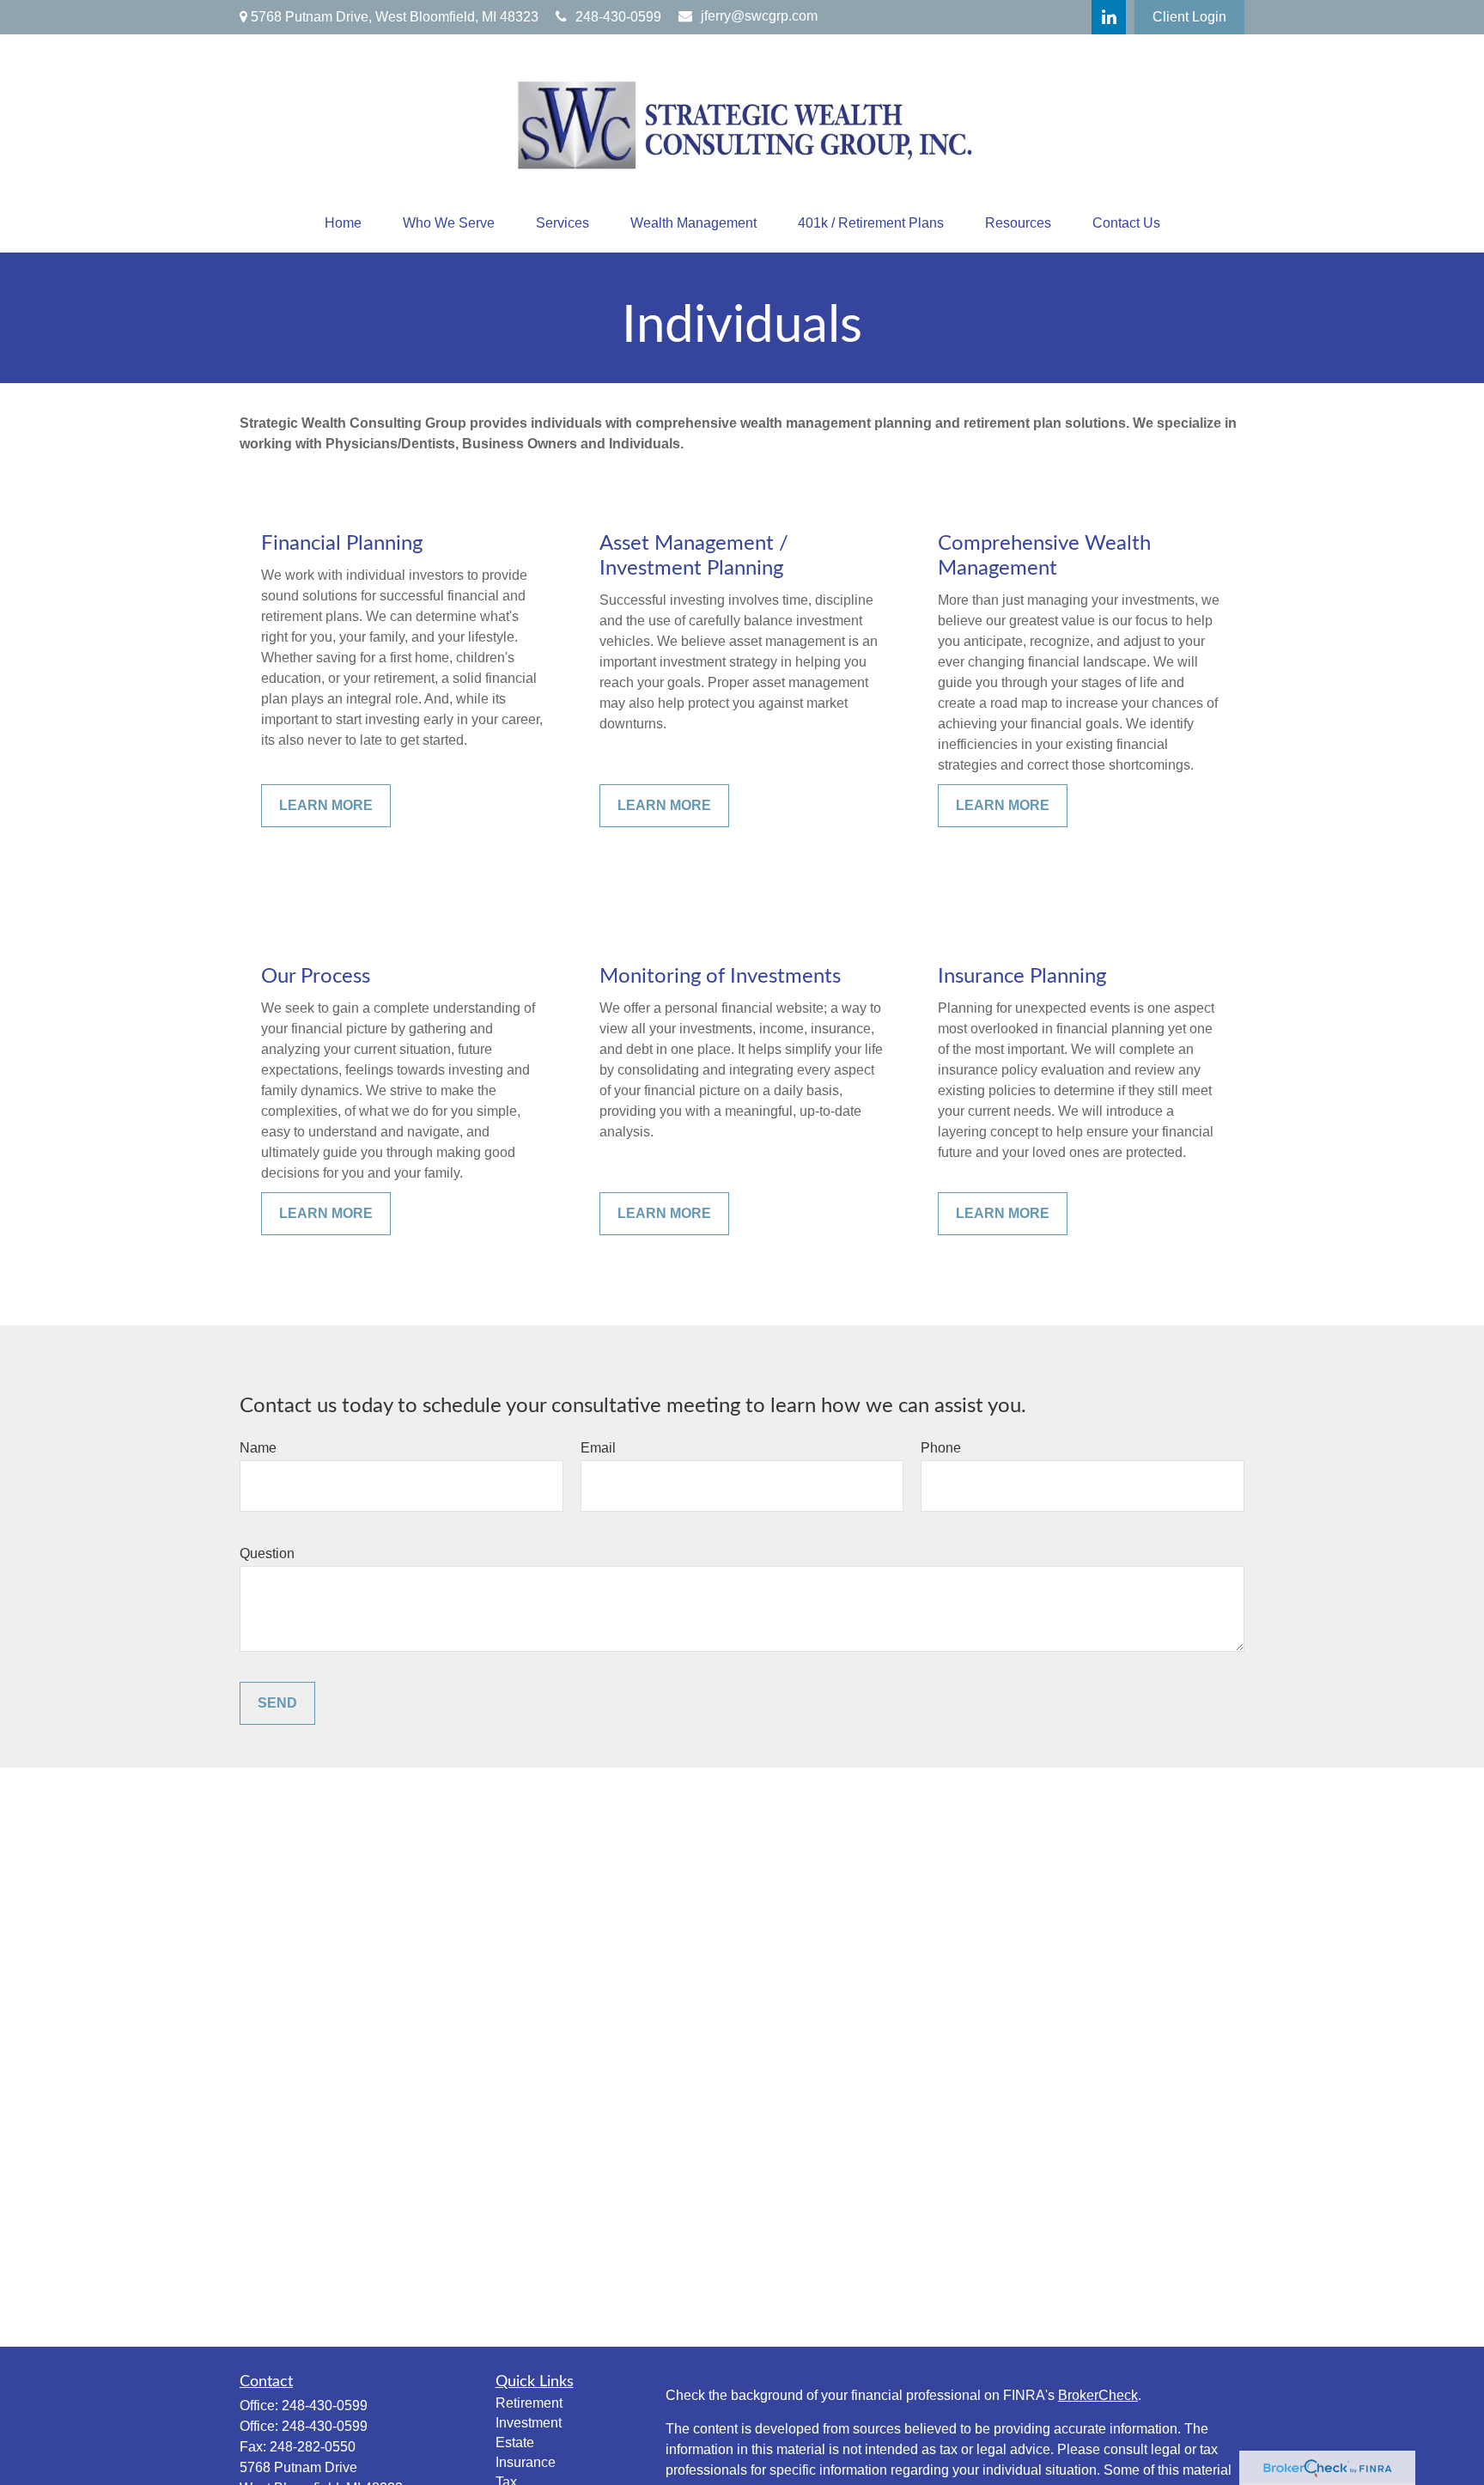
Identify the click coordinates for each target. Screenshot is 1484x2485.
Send (277, 1703)
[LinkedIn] (1109, 17)
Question (267, 1553)
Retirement (529, 2403)
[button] (343, 223)
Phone (941, 1448)
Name (258, 1448)
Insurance (526, 2462)
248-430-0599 (618, 17)
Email (598, 1448)
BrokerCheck (1098, 2395)
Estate (515, 2442)
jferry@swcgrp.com (759, 16)
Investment (529, 2423)
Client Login (1189, 17)
